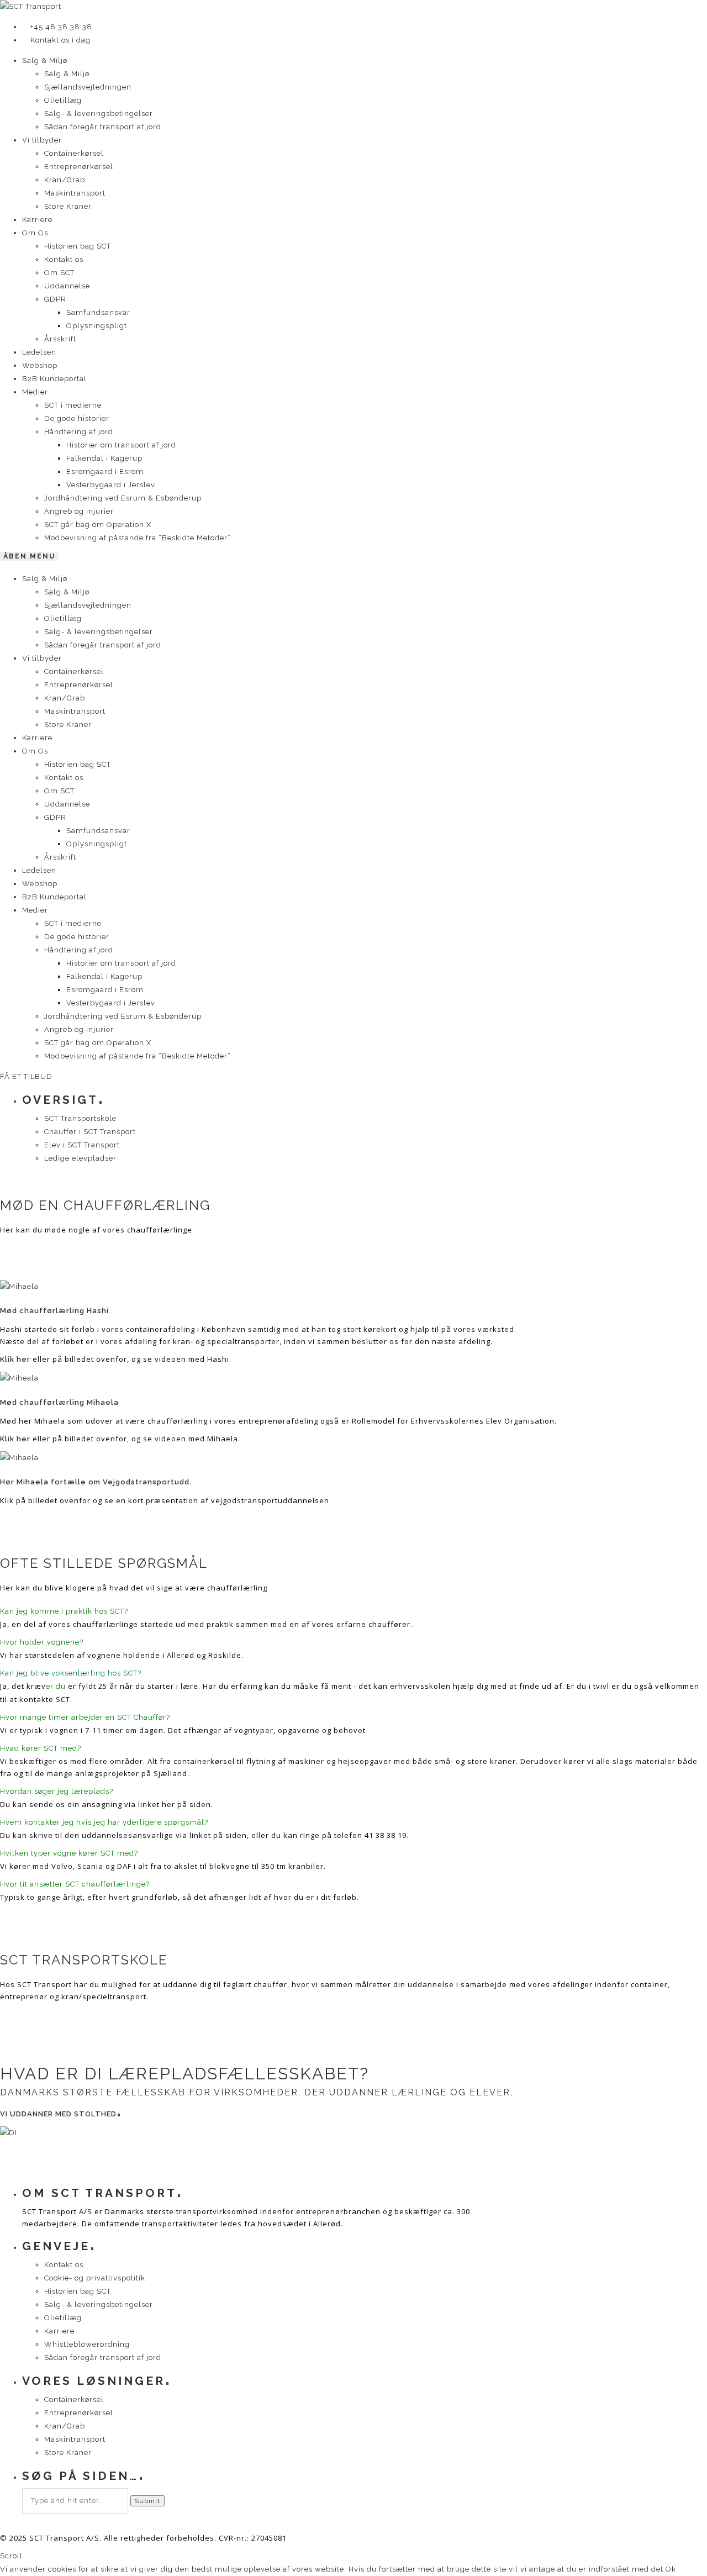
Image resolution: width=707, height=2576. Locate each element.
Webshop (40, 365)
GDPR (55, 299)
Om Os (35, 233)
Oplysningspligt (97, 326)
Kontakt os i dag (60, 40)
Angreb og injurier (79, 511)
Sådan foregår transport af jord (103, 127)
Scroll (11, 2556)
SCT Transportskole (80, 1118)
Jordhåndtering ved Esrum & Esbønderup (123, 498)
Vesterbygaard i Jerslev (111, 485)
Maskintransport (75, 193)
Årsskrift (60, 339)
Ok (671, 2569)
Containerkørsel (74, 153)
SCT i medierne (73, 405)
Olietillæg (63, 100)
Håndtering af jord (79, 432)
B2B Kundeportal (54, 379)
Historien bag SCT (78, 246)
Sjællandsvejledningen (88, 87)
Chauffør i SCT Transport (90, 1132)
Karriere (37, 220)
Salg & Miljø (45, 60)
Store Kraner (68, 206)
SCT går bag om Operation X (98, 525)
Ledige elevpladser (80, 1158)
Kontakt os (64, 259)
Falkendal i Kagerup (104, 458)
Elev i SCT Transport (82, 1145)
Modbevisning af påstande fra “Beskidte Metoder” (138, 538)
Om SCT (59, 273)
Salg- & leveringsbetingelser (99, 114)
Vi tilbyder (42, 140)
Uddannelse (67, 286)
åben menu (29, 556)
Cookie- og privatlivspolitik (95, 2278)
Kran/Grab (65, 180)
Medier (35, 392)
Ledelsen (39, 352)
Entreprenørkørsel (79, 167)
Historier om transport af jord (121, 445)
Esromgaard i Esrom (105, 472)
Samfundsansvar (98, 312)
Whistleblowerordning (87, 2344)
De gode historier (77, 418)
